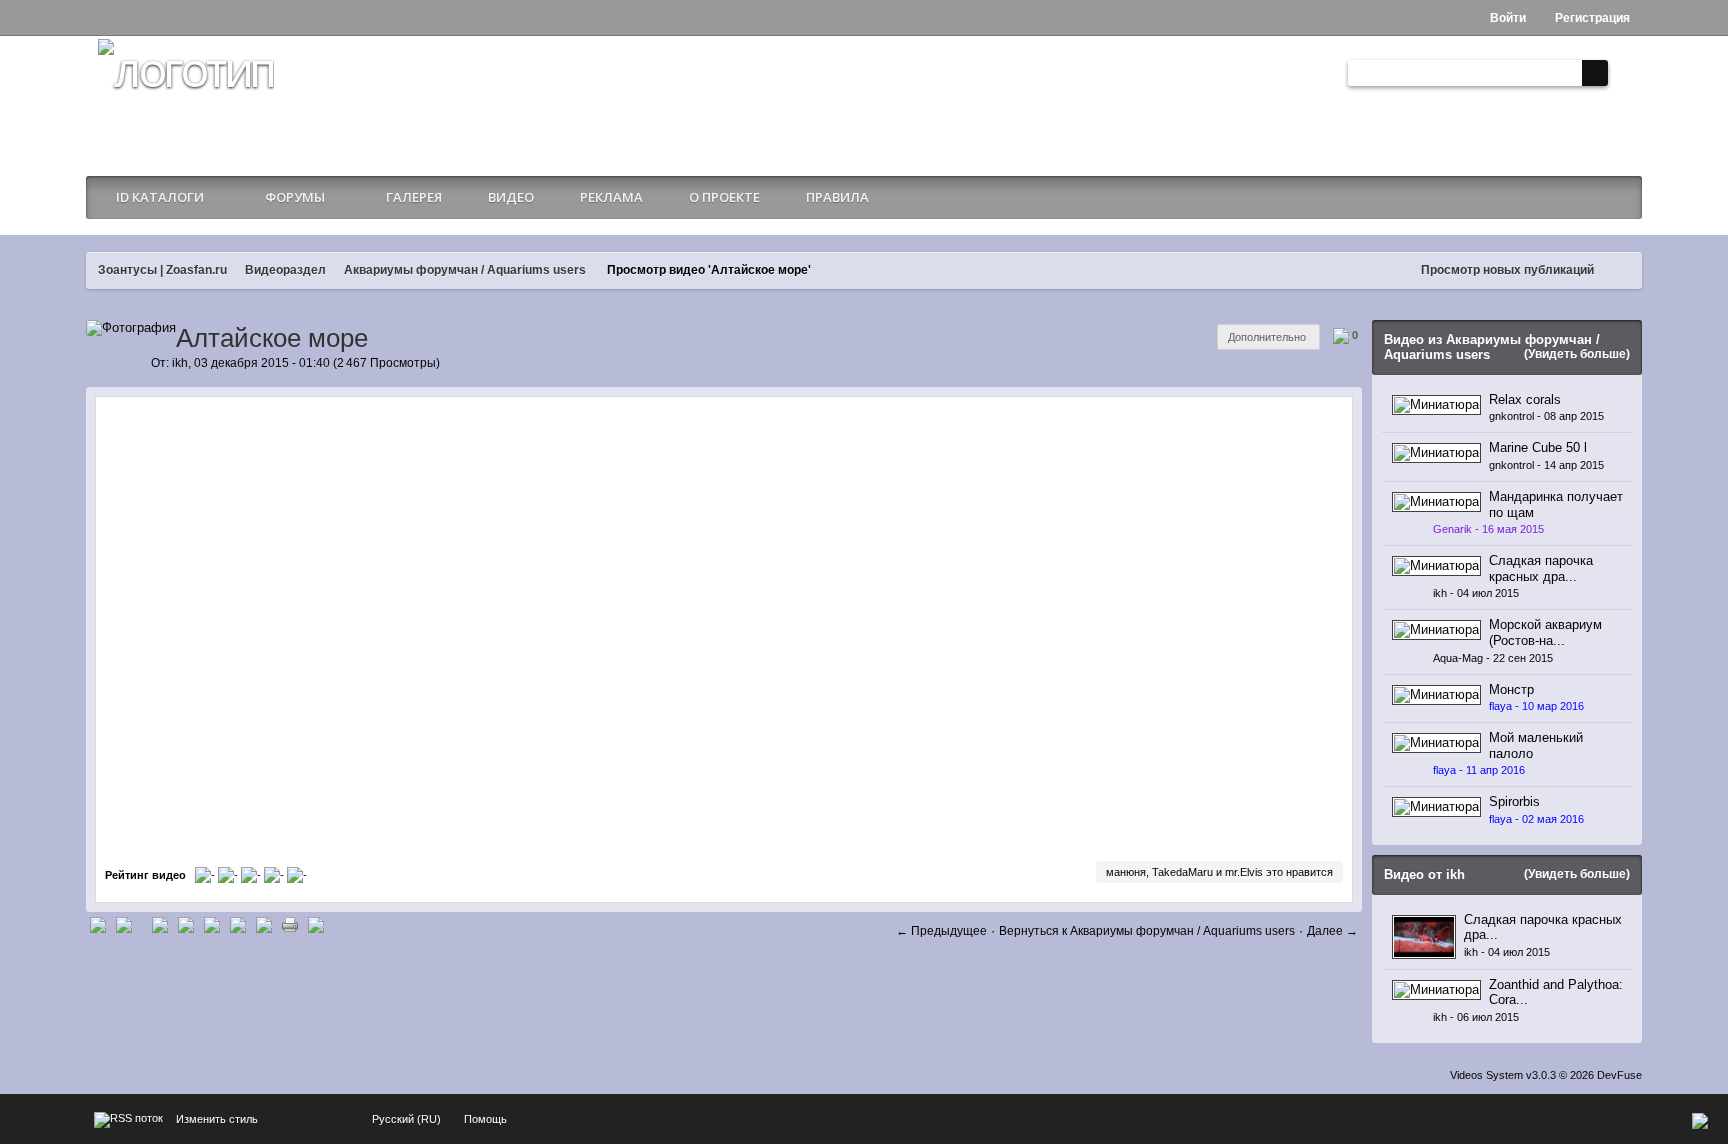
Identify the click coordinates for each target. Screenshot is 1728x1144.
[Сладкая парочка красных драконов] (1436, 565)
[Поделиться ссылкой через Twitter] (98, 923)
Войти (1506, 18)
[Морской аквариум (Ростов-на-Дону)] (1436, 629)
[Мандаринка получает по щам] (1436, 500)
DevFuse (1619, 1075)
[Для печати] (290, 923)
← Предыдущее (941, 931)
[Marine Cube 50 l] (1436, 452)
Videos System (1486, 1075)
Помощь (485, 1119)
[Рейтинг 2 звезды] (229, 875)
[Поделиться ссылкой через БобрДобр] (238, 923)
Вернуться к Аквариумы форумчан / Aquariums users (1147, 931)
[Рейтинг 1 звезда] (206, 875)
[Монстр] (1436, 693)
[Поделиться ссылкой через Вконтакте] (186, 923)
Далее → (1332, 931)
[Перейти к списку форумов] (186, 96)
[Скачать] (316, 923)
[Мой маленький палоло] (1436, 742)
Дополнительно (1268, 337)
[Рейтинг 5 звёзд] (297, 875)
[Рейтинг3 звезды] (252, 875)
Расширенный (1624, 73)
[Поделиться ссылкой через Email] (264, 923)
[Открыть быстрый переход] (1622, 270)
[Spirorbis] (1436, 806)
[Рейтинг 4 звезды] (275, 875)
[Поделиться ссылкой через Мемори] (212, 923)
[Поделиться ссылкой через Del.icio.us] (160, 923)
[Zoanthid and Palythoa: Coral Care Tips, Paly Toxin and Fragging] (1436, 988)
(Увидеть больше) (1577, 354)
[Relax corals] (1436, 403)
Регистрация (1591, 18)
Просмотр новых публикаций (1507, 270)
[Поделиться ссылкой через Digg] (124, 923)
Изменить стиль (217, 1119)
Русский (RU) (406, 1119)
